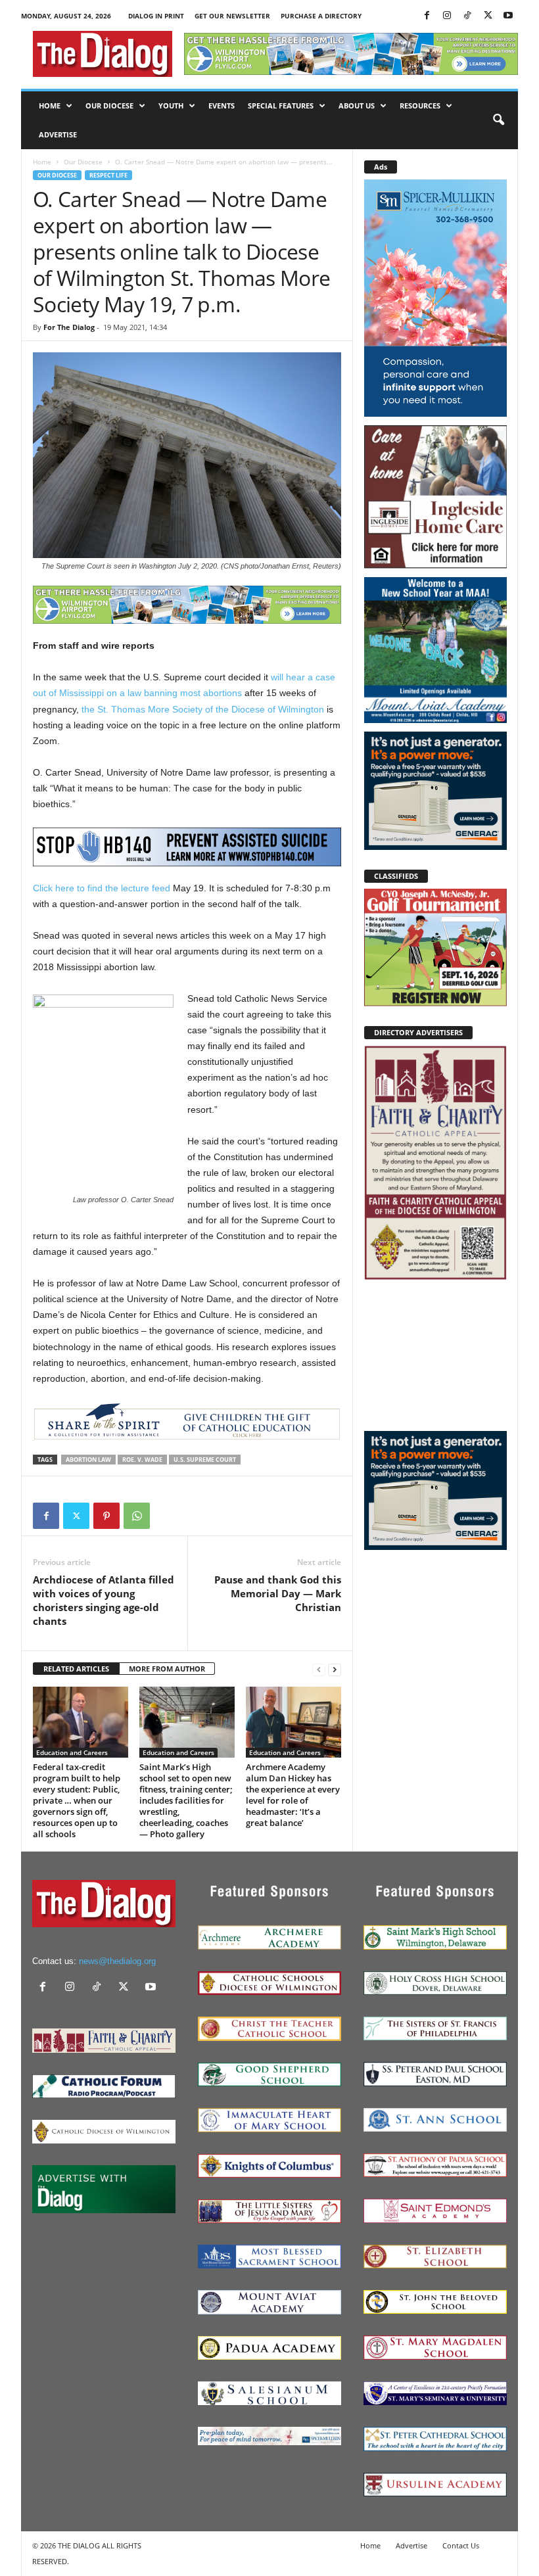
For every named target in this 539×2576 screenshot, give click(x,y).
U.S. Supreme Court (205, 1460)
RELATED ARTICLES (76, 1669)
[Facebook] (427, 16)
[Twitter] (488, 16)
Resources (420, 105)
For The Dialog (69, 327)
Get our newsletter (232, 16)
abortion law (88, 1460)
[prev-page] (319, 1669)
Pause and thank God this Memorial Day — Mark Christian (278, 1593)
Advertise (58, 134)
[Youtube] (508, 16)
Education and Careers (72, 1752)
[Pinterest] (106, 1516)
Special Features (281, 105)
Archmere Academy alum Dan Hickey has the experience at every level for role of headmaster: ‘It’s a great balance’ (293, 1795)
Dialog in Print (156, 16)
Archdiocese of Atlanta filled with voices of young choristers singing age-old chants (104, 1600)
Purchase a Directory (321, 16)
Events (222, 105)
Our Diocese (109, 105)
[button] (498, 120)
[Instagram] (447, 16)
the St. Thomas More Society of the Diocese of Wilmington (203, 709)
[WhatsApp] (137, 1516)
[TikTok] (467, 16)
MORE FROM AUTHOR (167, 1669)
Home (50, 105)
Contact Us (461, 2545)
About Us (357, 105)
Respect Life (108, 175)
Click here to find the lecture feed (102, 888)
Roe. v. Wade (142, 1460)
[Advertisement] (435, 1355)
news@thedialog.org (117, 1961)
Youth (171, 105)
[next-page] (335, 1669)
